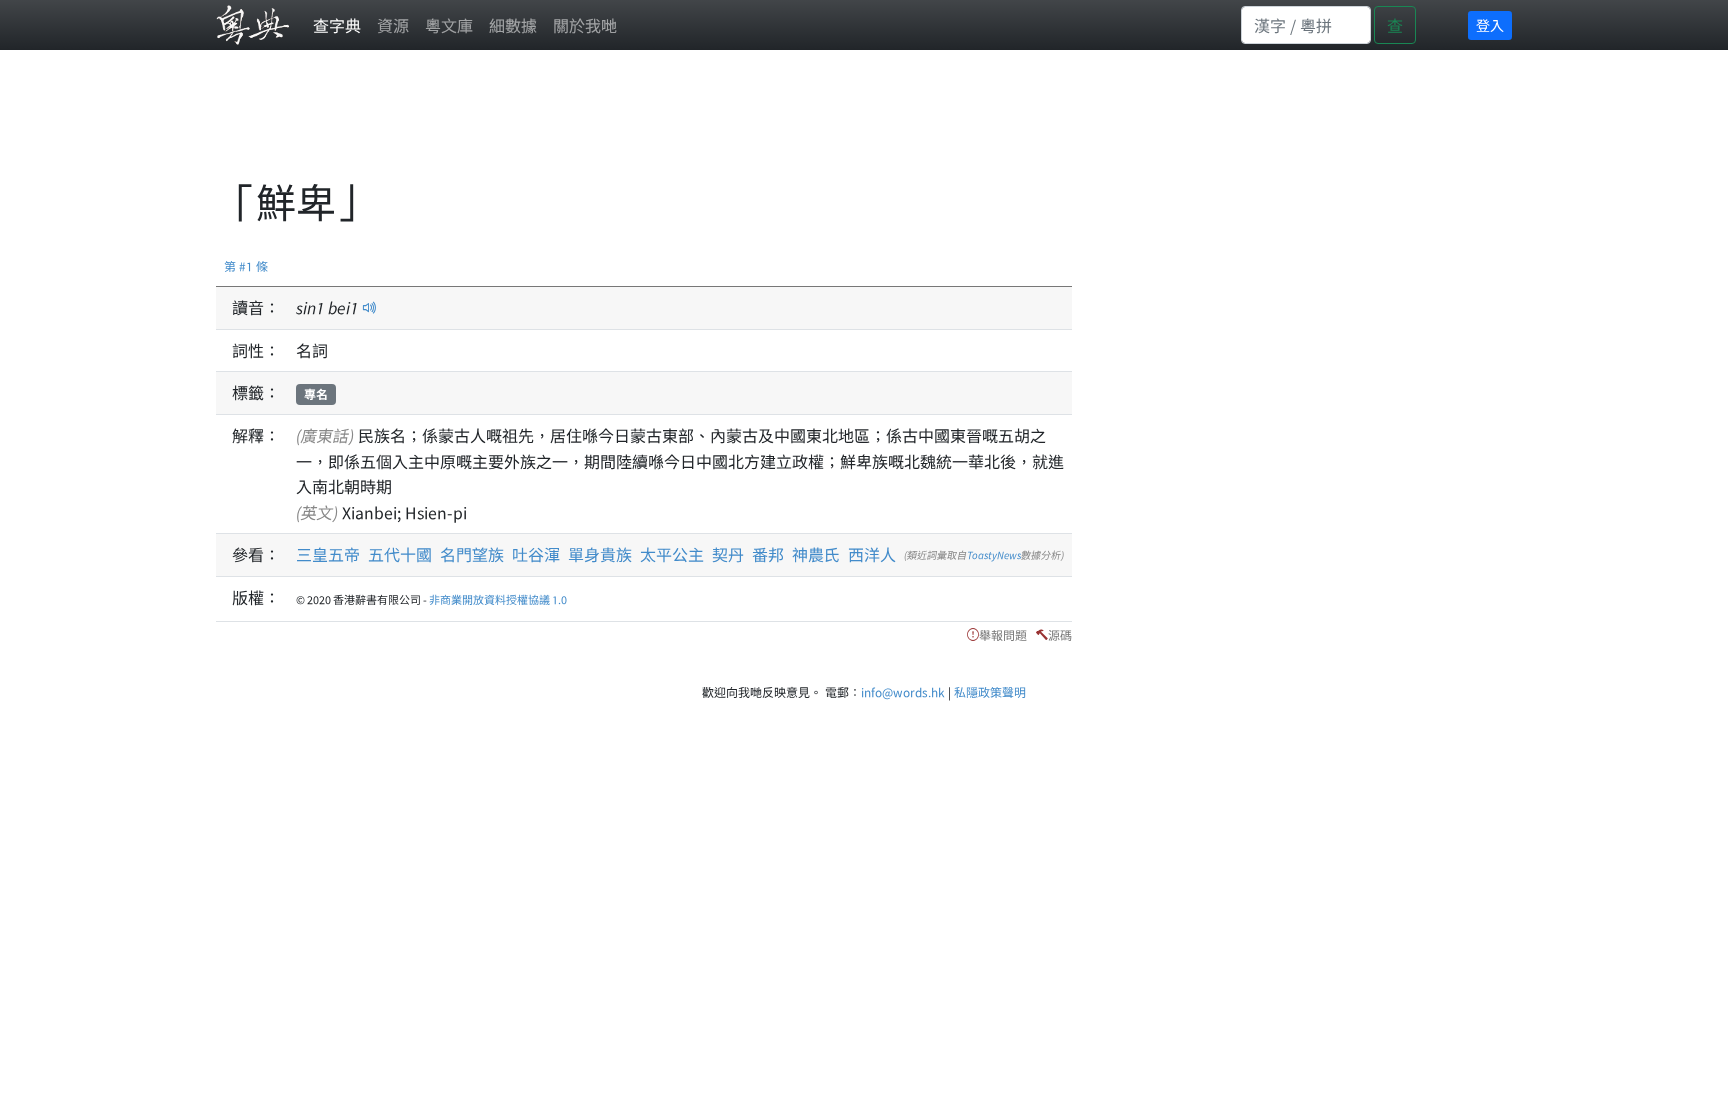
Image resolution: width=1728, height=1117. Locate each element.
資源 (393, 25)
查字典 (337, 25)
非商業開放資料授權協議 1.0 (498, 599)
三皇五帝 (328, 554)
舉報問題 (1003, 634)
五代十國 (400, 554)
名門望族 (472, 554)
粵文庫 (449, 25)
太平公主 (672, 554)
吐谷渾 (536, 554)
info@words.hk (903, 691)
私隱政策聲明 (990, 691)
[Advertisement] (580, 125)
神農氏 (816, 554)
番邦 (768, 554)
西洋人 (872, 554)
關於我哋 (585, 25)
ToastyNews (994, 554)
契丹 (728, 554)
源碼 (1060, 634)
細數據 (513, 25)
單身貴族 (600, 554)
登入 (1490, 25)
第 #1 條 (246, 265)
